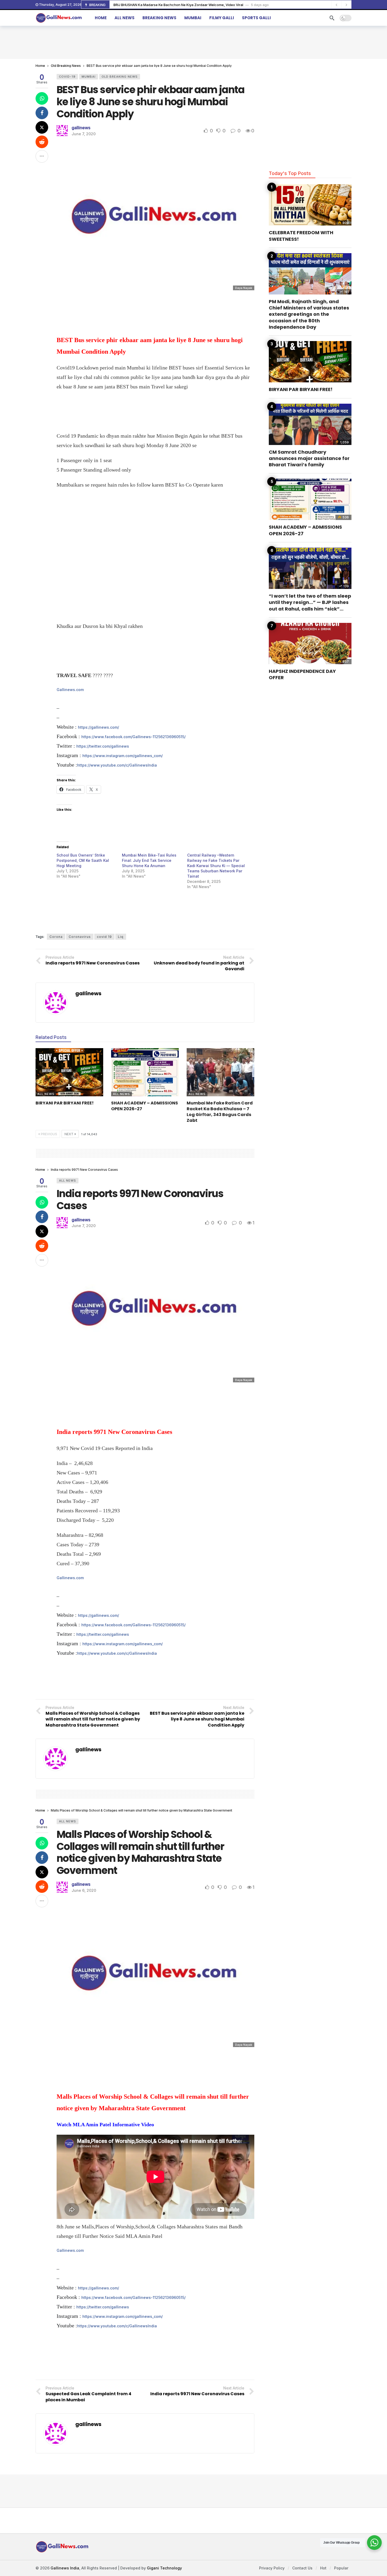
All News (46, 1094)
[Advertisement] (193, 42)
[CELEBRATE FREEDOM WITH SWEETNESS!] (310, 205)
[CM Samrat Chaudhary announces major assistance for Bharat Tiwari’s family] (310, 424)
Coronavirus (80, 937)
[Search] (332, 18)
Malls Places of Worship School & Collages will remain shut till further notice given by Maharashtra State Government (140, 1852)
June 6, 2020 (84, 1890)
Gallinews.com (70, 690)
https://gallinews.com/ (98, 727)
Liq (121, 937)
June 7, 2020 (84, 134)
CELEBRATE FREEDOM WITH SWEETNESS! (301, 236)
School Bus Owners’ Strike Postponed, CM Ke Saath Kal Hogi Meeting (83, 860)
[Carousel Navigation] (341, 5)
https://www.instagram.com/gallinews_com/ (123, 756)
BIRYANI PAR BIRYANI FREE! (65, 1103)
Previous (49, 1134)
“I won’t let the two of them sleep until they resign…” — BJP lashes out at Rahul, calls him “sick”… (310, 602)
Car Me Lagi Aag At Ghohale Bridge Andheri (149, 5)
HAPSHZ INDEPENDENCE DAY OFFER (302, 674)
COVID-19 (67, 77)
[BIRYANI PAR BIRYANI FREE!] (69, 1072)
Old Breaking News (120, 77)
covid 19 (104, 937)
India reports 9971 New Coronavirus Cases (140, 1200)
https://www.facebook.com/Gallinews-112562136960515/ (133, 737)
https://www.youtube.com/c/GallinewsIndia (117, 765)
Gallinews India (65, 2568)
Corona (56, 937)
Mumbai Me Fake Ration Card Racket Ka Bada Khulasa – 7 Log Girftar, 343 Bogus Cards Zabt (220, 1112)
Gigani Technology (164, 2568)
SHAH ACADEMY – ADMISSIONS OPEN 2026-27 (145, 1106)
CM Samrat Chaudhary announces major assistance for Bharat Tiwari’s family (309, 458)
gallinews (81, 128)
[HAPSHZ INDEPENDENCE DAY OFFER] (310, 644)
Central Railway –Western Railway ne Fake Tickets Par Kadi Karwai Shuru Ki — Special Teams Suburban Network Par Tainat (216, 866)
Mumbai (89, 77)
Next (69, 1134)
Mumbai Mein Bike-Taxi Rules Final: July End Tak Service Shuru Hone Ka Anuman (149, 860)
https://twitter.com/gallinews (103, 746)
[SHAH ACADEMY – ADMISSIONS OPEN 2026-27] (145, 1072)
